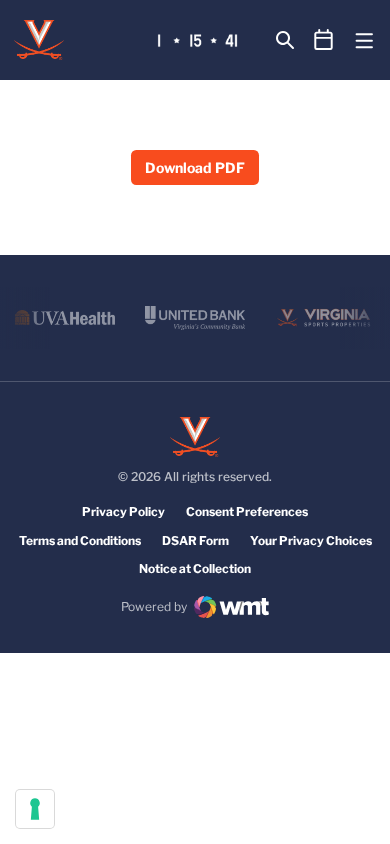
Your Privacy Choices (311, 540)
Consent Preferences (247, 511)
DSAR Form (195, 540)
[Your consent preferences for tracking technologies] (35, 809)
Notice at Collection (195, 568)
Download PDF (195, 167)
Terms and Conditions (80, 540)
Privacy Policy (123, 511)
